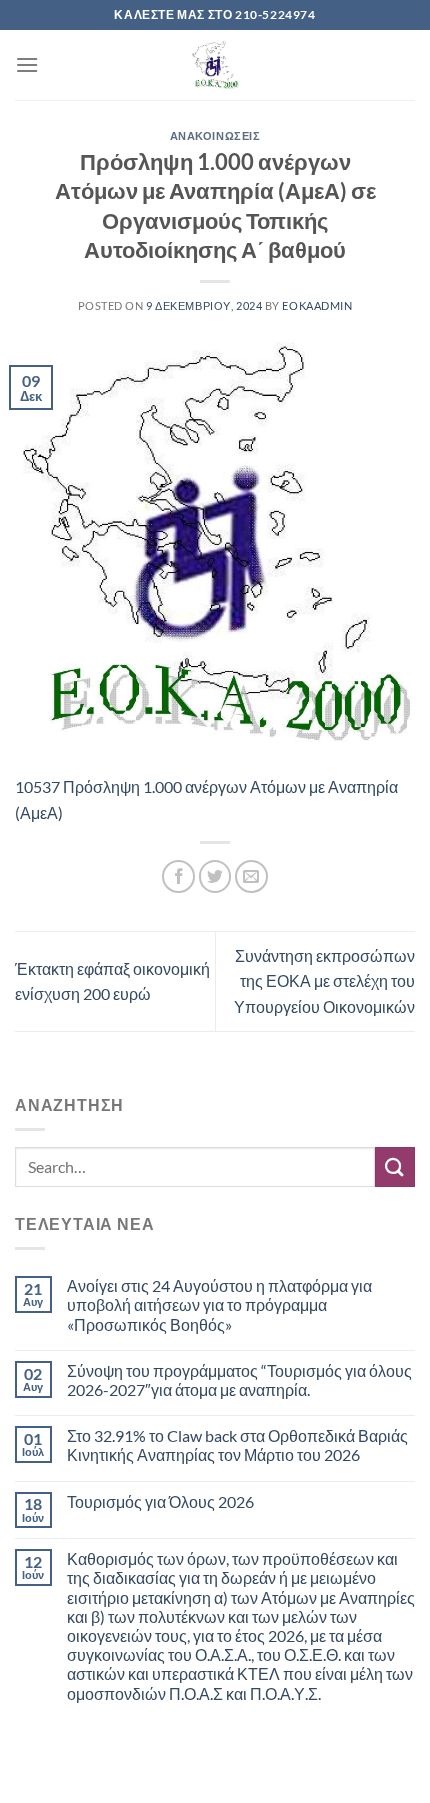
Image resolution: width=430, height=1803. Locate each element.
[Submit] (395, 1166)
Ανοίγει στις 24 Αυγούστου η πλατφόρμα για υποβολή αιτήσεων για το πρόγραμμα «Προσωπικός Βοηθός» (219, 1304)
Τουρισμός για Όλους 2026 (160, 1501)
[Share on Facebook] (178, 876)
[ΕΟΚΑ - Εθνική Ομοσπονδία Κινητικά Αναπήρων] (215, 65)
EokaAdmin (317, 305)
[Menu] (27, 64)
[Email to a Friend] (251, 876)
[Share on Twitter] (215, 876)
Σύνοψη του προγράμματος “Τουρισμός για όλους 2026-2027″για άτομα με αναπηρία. (239, 1380)
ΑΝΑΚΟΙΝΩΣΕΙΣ (215, 135)
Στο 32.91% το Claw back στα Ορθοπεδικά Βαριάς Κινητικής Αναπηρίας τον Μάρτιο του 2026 (237, 1445)
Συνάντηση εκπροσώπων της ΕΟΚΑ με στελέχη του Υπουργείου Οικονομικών (324, 981)
